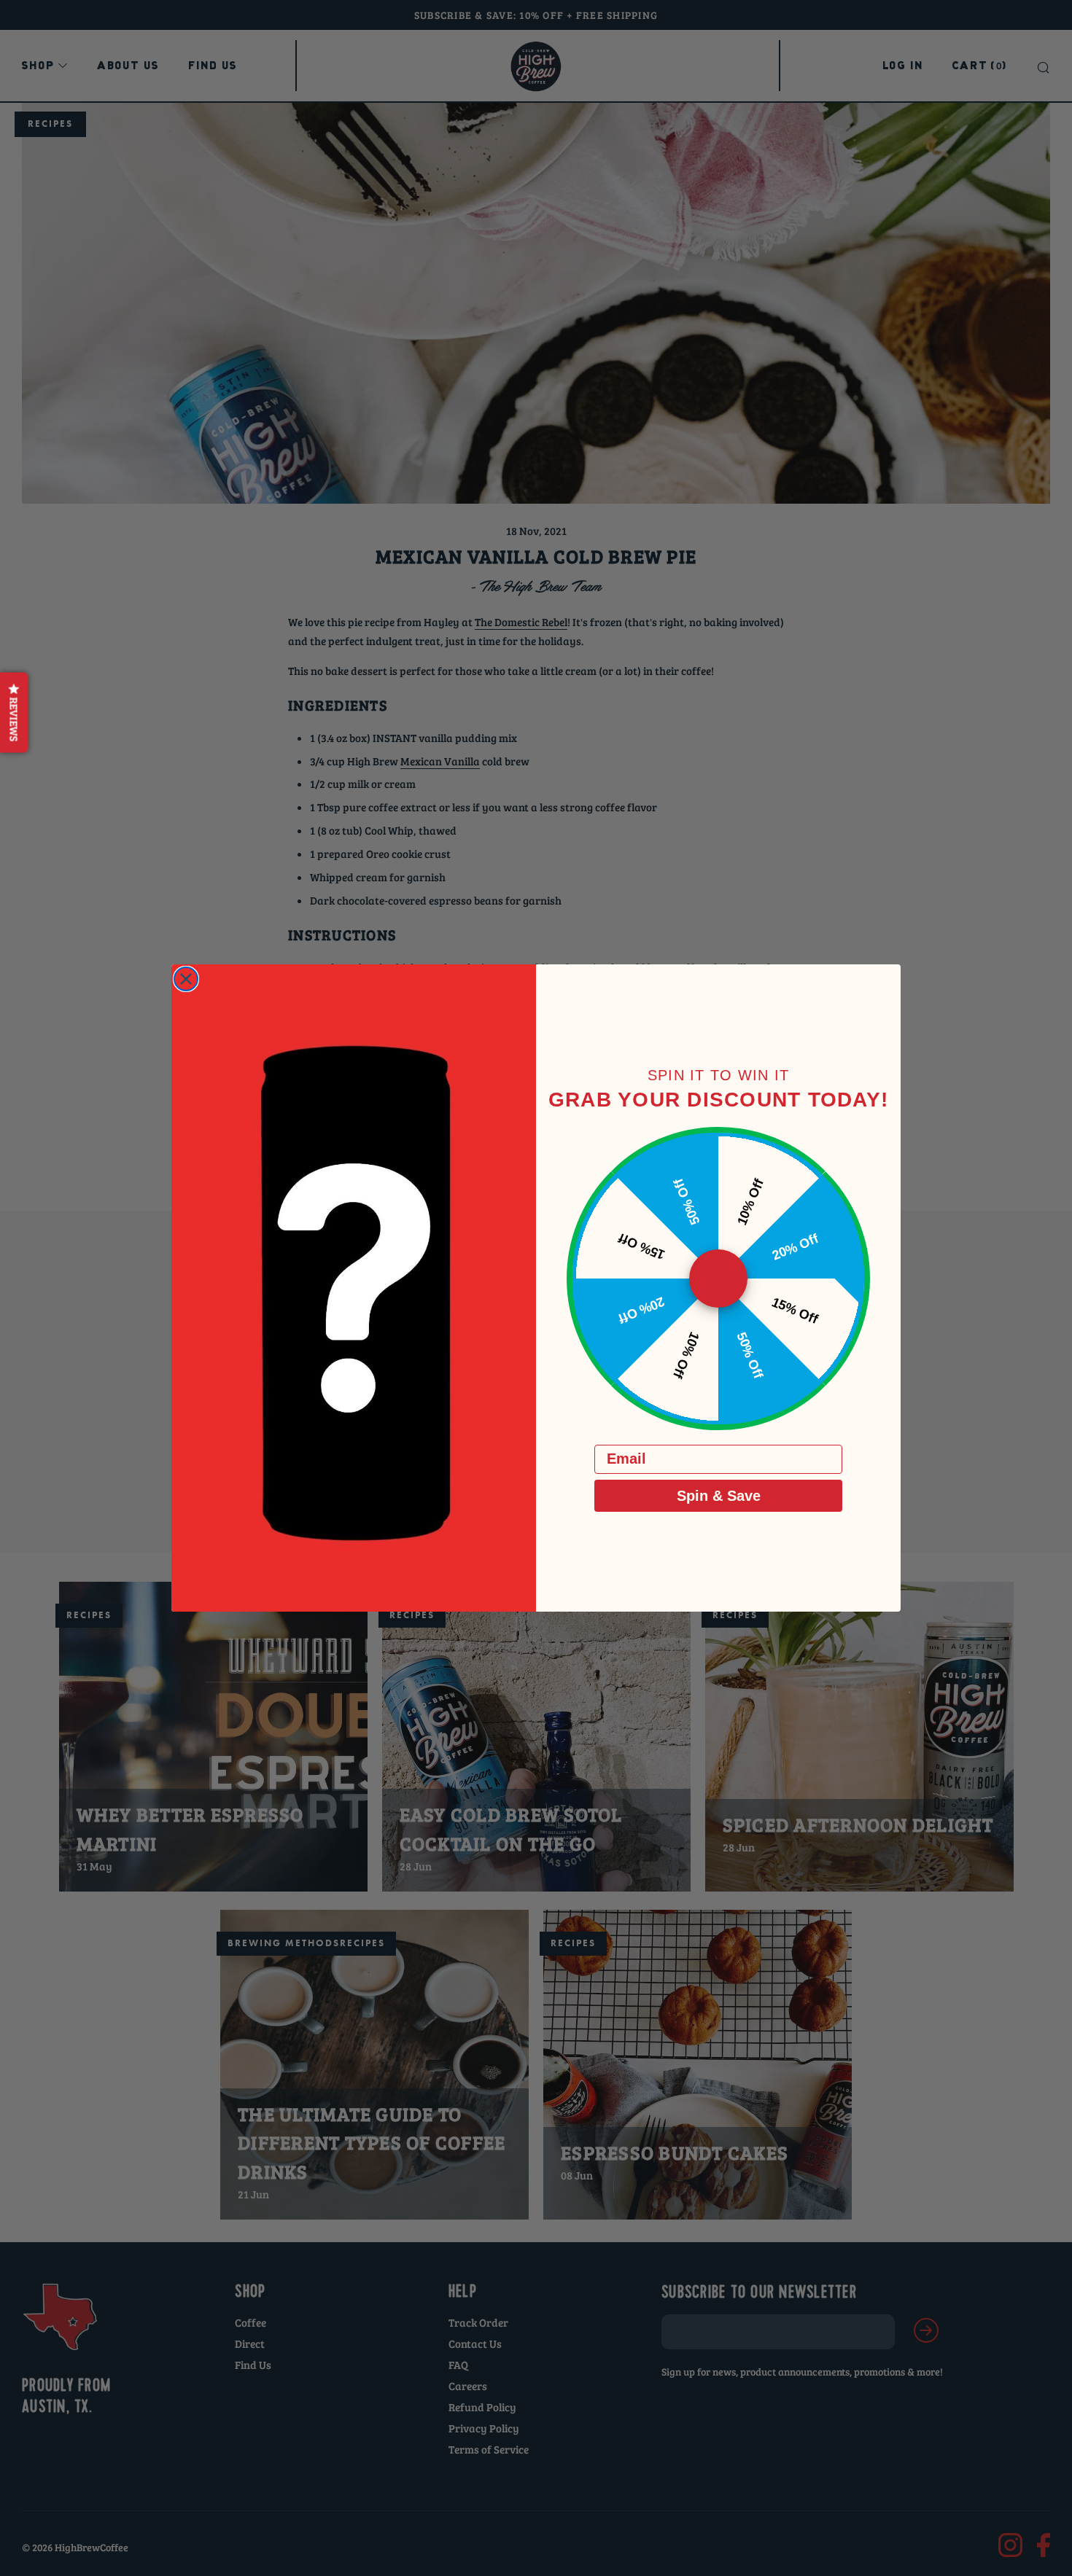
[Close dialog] (186, 979)
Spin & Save (719, 1496)
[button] (14, 712)
